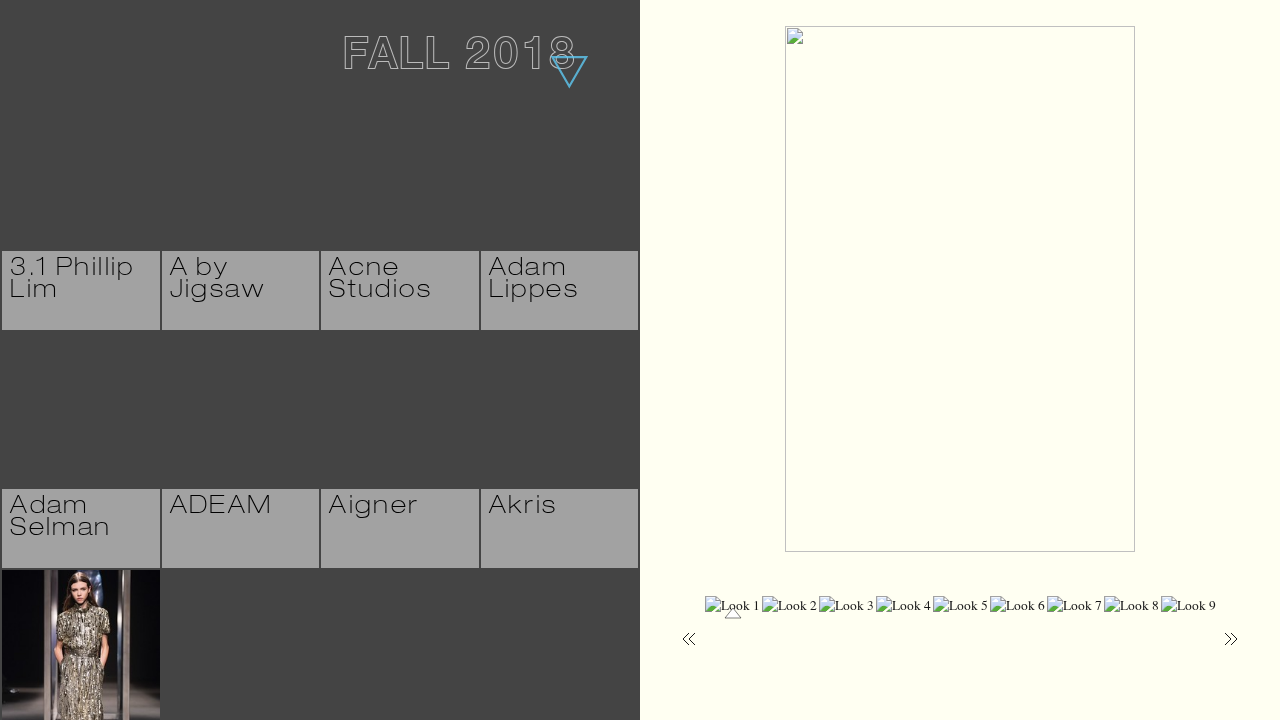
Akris (523, 508)
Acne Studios (380, 281)
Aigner (374, 508)
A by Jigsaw (218, 281)
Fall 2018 (459, 59)
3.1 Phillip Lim (72, 281)
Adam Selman (61, 519)
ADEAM (221, 508)
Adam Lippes (534, 281)
